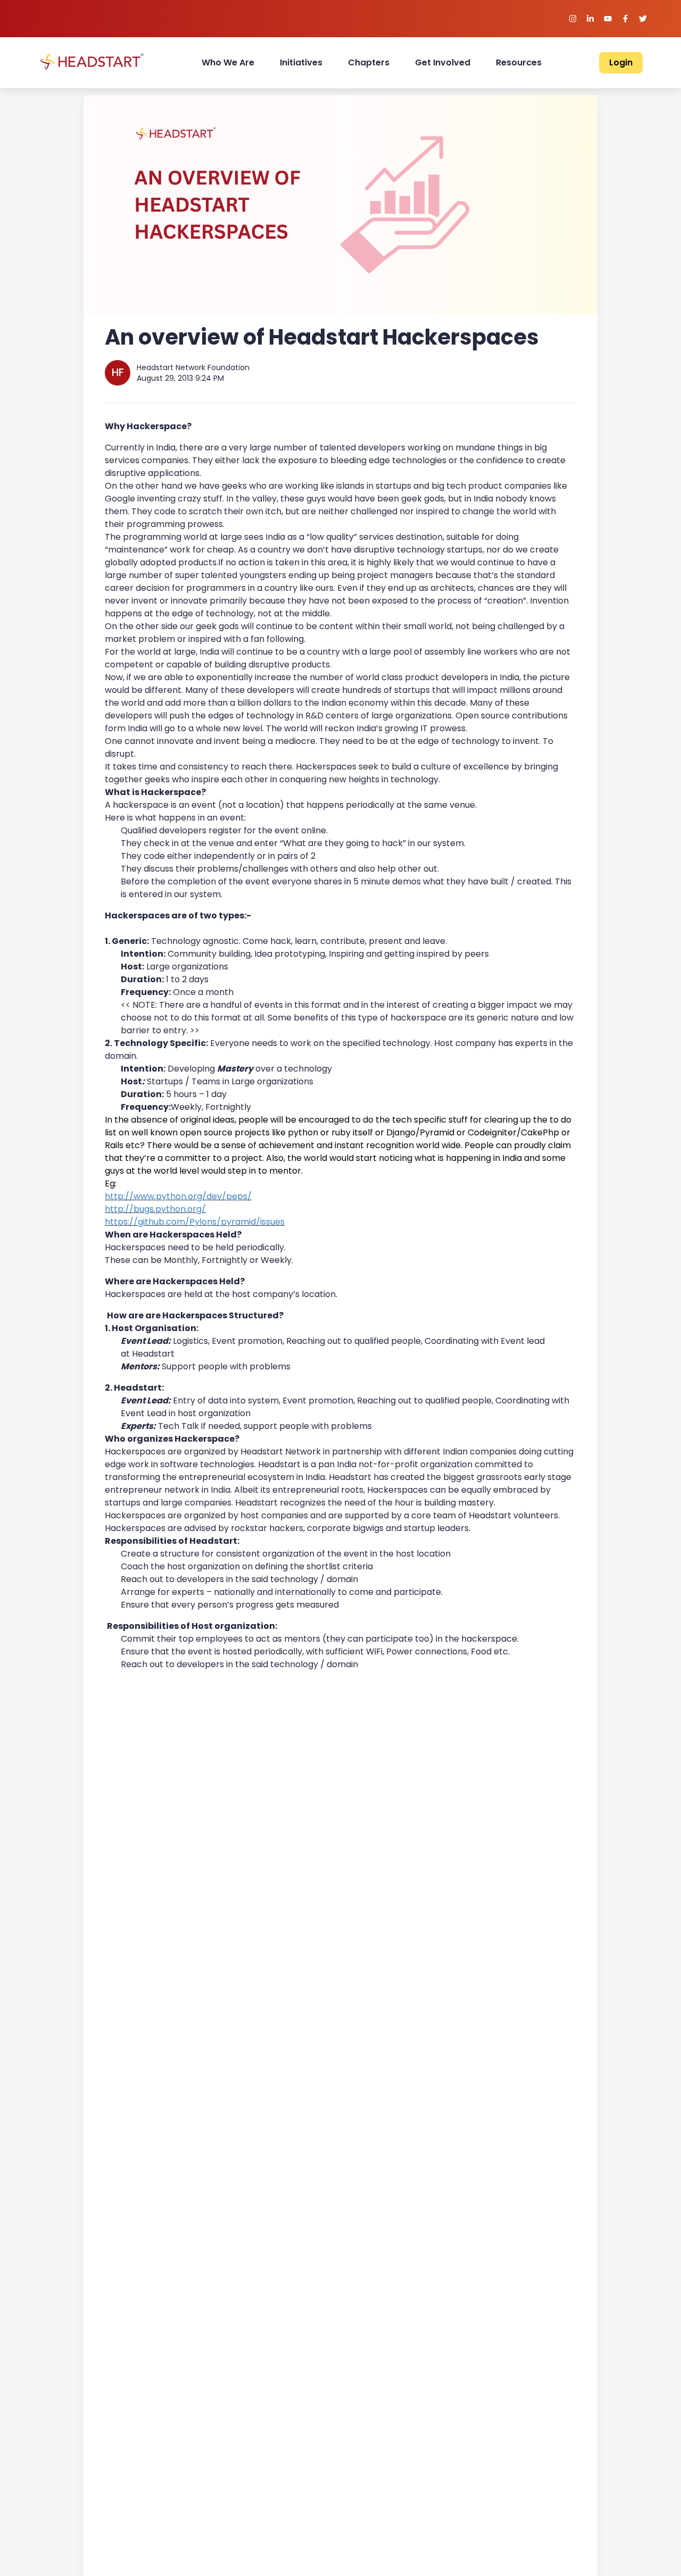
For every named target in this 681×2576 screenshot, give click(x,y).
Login (621, 62)
